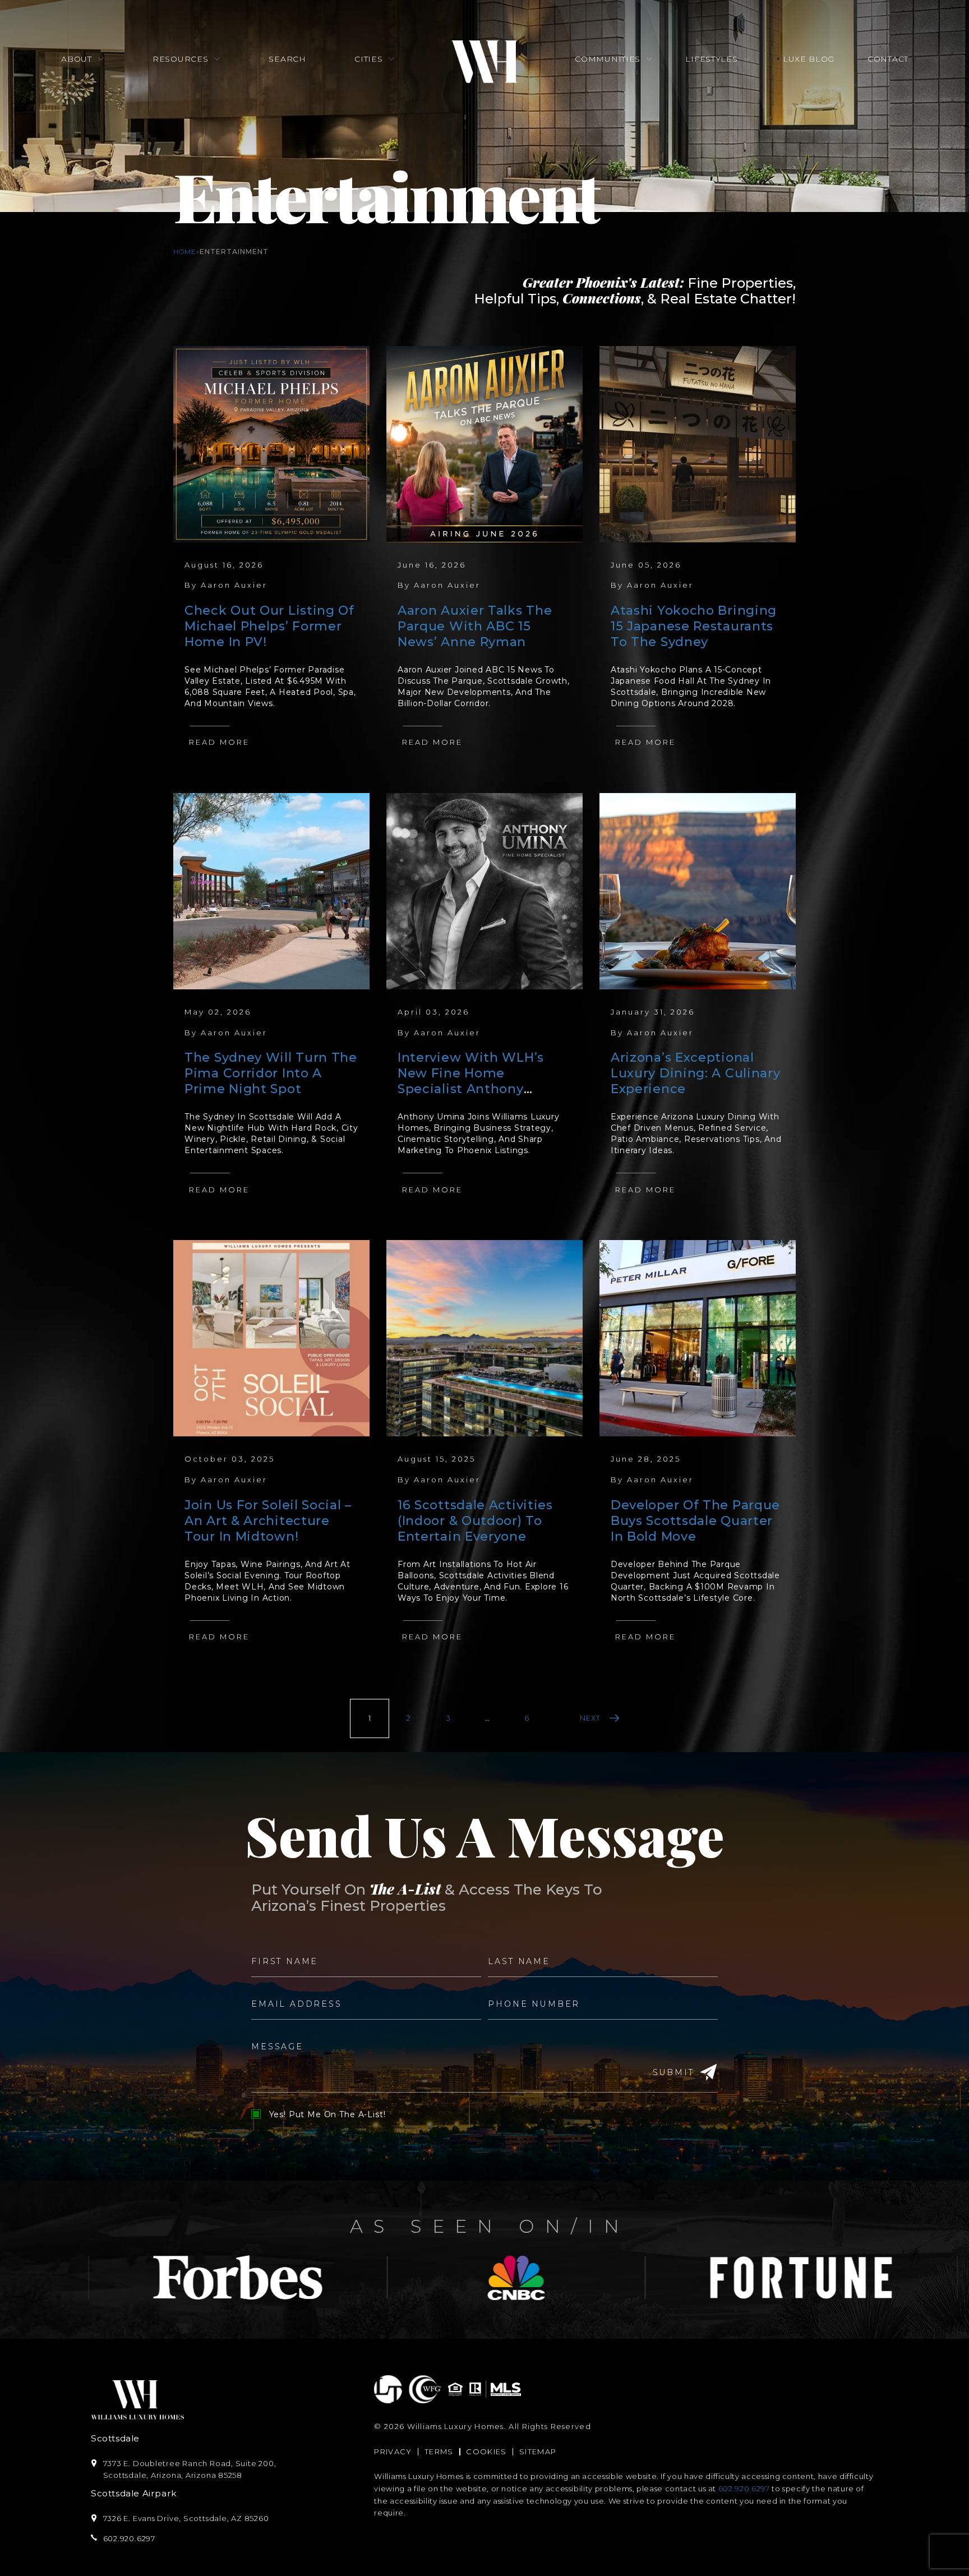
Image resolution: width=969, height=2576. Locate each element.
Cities (368, 59)
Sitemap (538, 2451)
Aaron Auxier (234, 585)
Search (287, 59)
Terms (439, 2451)
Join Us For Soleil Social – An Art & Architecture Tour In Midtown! (268, 1521)
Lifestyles (711, 59)
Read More (219, 742)
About (77, 59)
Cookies (486, 2451)
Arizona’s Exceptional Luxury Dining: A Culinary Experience (696, 1073)
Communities (608, 59)
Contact (888, 59)
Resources (180, 59)
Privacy (393, 2451)
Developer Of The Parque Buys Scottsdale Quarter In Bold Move (695, 1521)
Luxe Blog (809, 59)
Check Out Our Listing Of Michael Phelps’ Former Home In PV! (269, 626)
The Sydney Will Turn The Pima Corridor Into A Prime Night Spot (271, 1073)
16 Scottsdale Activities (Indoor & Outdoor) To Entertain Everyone (475, 1521)
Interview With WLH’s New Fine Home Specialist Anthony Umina (471, 1081)
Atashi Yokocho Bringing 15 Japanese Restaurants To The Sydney (694, 626)
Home (185, 252)
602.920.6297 (744, 2489)
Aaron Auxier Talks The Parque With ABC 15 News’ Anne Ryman (475, 626)
